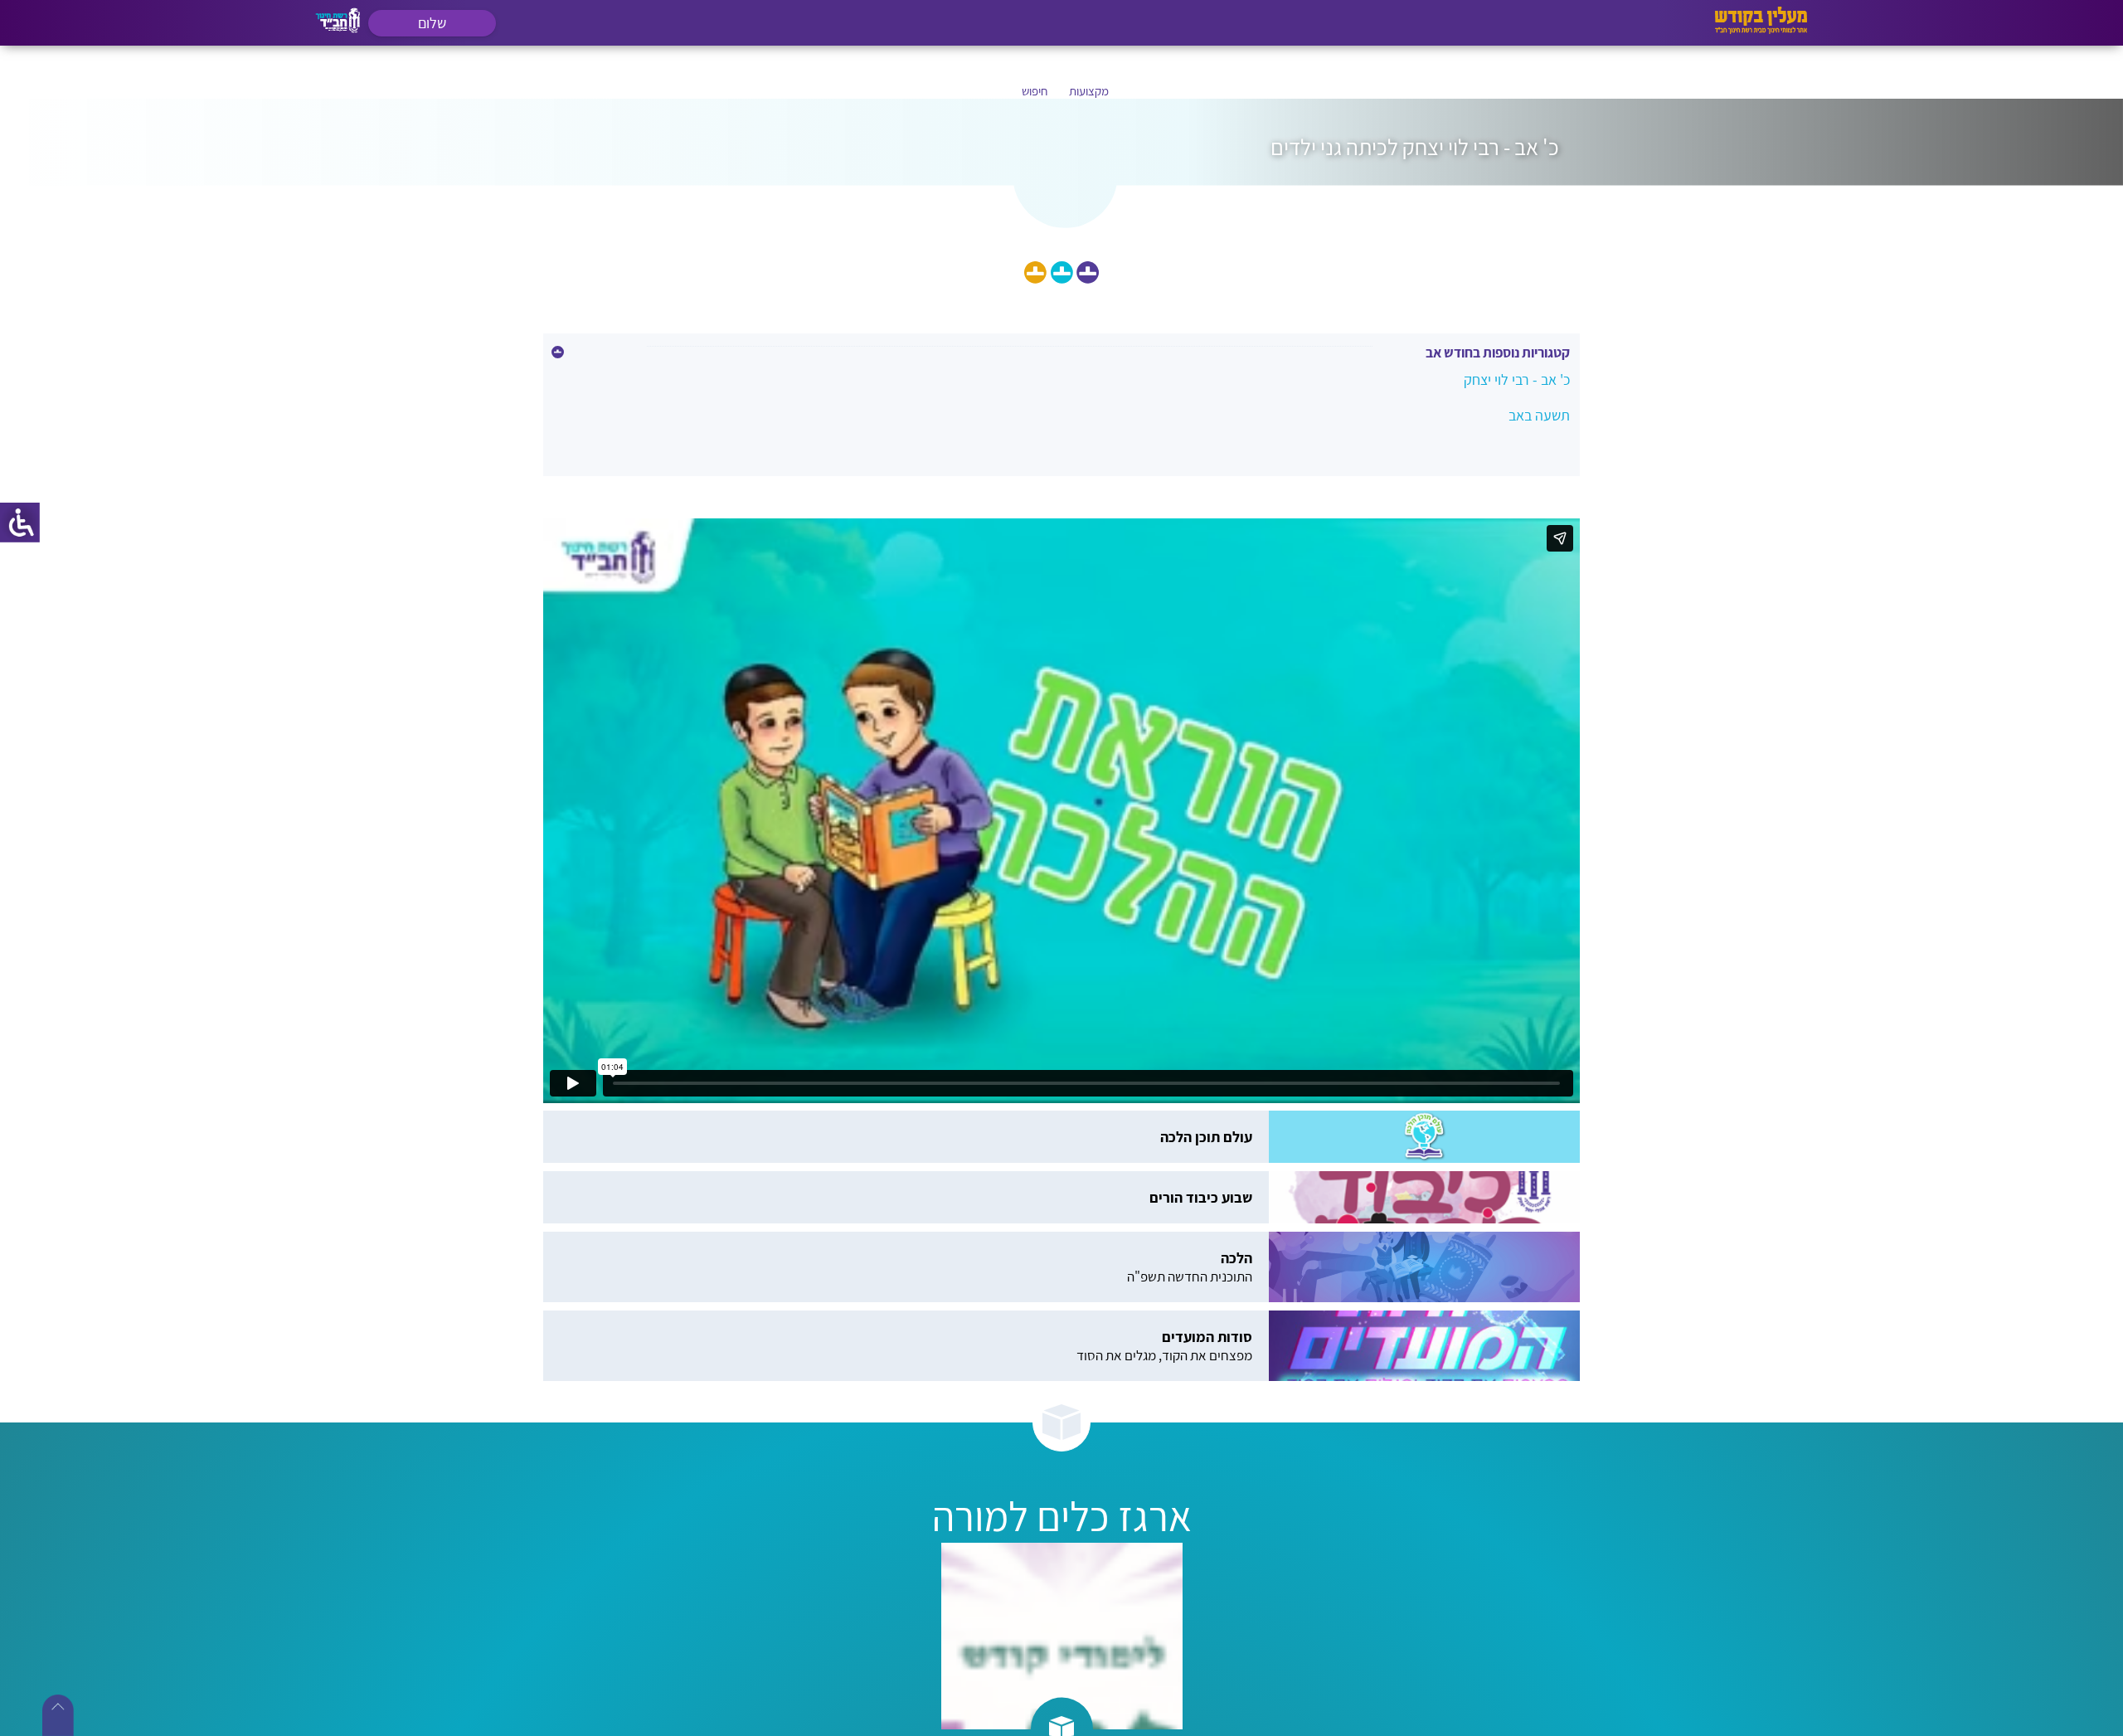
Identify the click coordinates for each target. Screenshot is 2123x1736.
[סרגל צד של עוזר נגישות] (20, 523)
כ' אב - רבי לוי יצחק (1517, 379)
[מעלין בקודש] (1761, 29)
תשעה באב (1539, 415)
